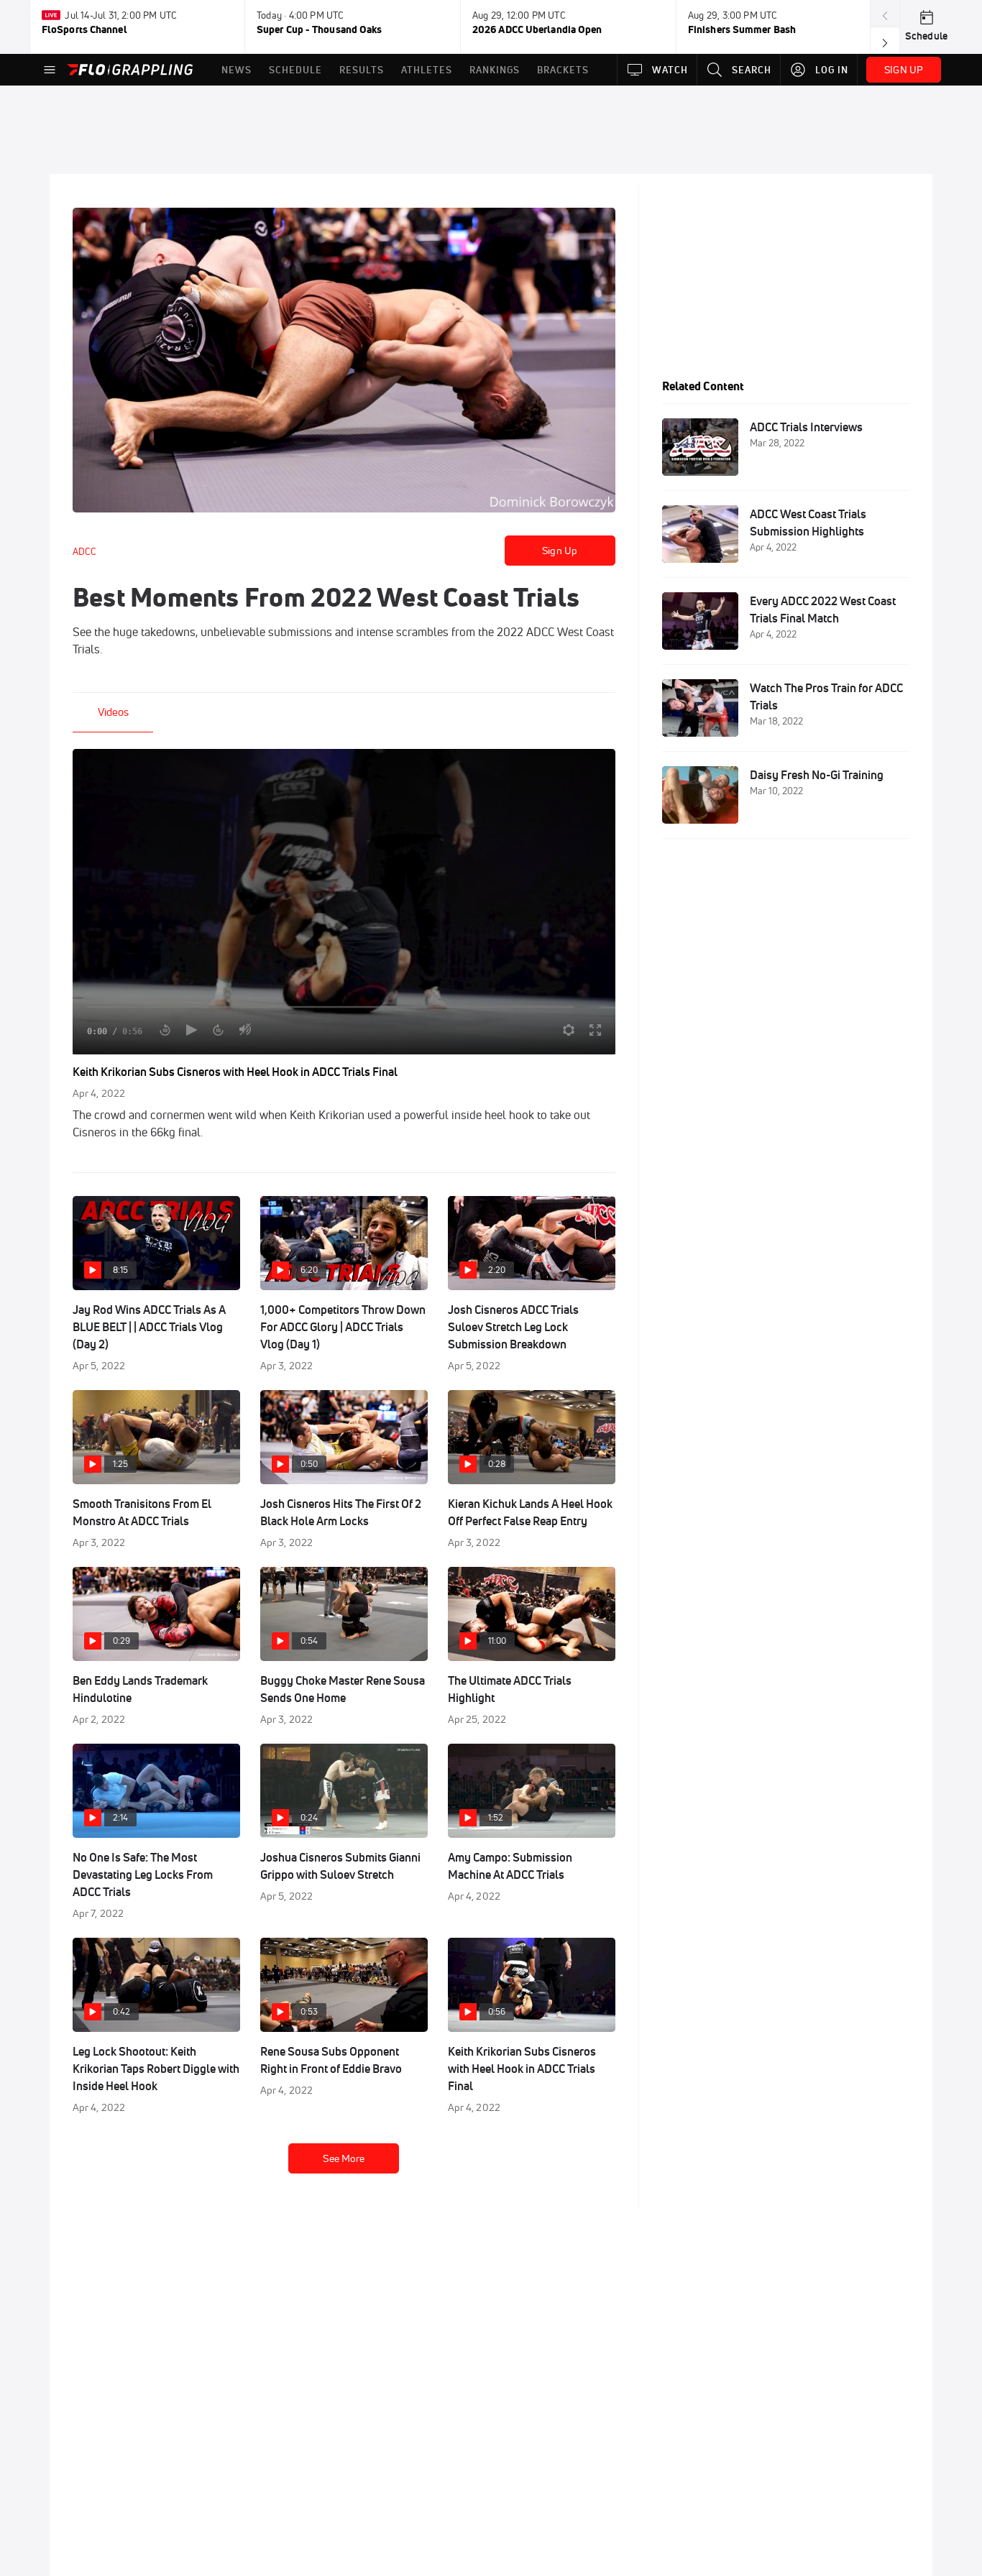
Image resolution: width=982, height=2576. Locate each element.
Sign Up (560, 551)
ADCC (84, 551)
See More (344, 2158)
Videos (113, 712)
